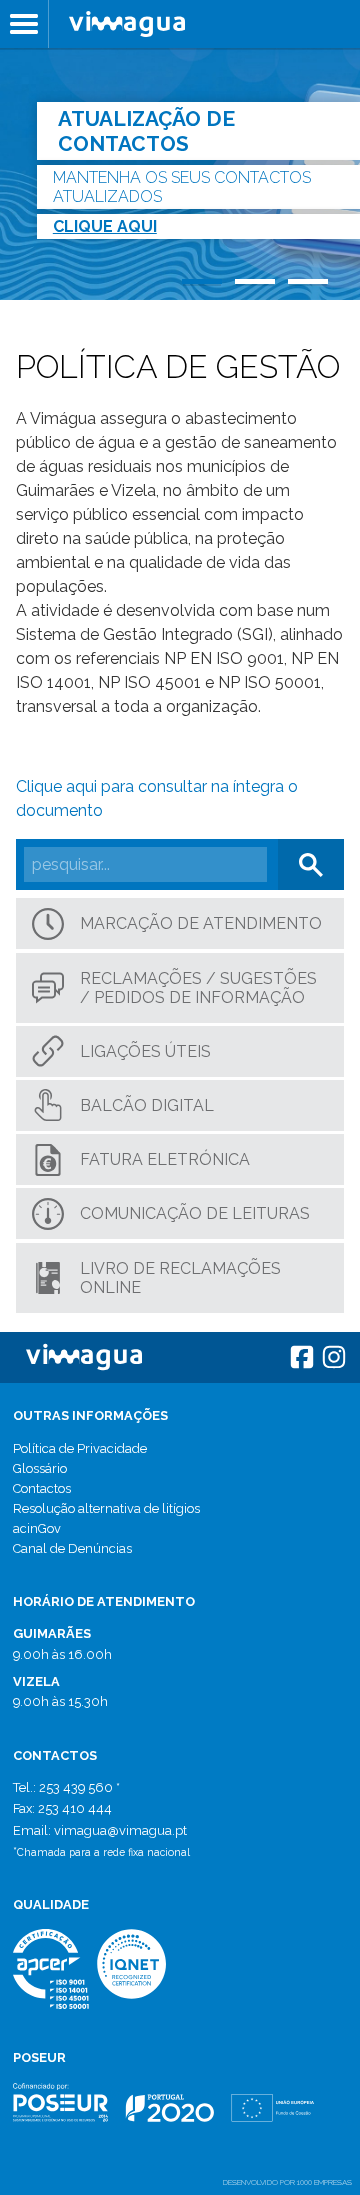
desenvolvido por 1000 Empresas (287, 2182)
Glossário (40, 1468)
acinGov (37, 1528)
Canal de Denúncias (72, 1548)
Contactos (42, 1488)
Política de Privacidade (80, 1448)
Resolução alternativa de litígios (106, 1508)
